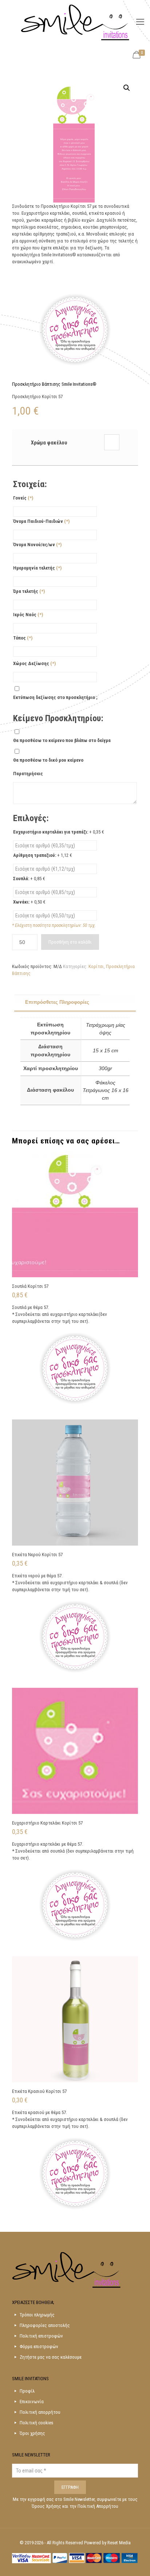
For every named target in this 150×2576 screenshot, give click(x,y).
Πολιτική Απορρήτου (98, 2506)
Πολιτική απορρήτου (40, 2412)
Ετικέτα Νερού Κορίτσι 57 (37, 1555)
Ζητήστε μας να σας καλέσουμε (51, 2357)
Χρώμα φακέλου (49, 443)
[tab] (75, 1003)
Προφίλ (27, 2391)
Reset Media (119, 2543)
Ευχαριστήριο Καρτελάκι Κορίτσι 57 (47, 1823)
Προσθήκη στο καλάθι (70, 942)
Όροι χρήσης (32, 2433)
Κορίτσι (96, 966)
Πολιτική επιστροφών (41, 2336)
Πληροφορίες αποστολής (45, 2325)
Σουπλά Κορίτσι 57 (30, 1286)
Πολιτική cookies (36, 2423)
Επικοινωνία (32, 2402)
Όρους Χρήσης (47, 2506)
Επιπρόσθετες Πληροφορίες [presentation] (57, 1002)
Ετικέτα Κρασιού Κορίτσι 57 (39, 2091)
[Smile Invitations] (75, 22)
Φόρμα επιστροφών (39, 2346)
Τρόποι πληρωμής (37, 2315)
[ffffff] (112, 442)
